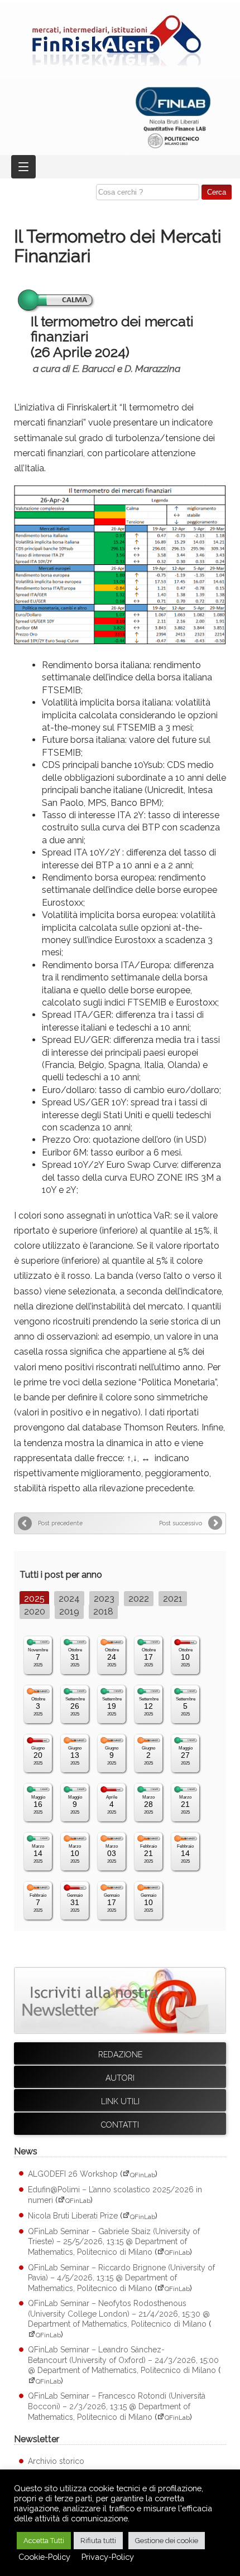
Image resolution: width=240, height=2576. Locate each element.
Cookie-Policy (44, 2557)
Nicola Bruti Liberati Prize (73, 2216)
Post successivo (181, 1523)
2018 (103, 1611)
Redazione (120, 2055)
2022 (139, 1599)
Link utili (120, 2101)
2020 (35, 1611)
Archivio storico (56, 2461)
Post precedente (60, 1523)
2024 (69, 1599)
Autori (120, 2078)
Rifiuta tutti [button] (98, 2541)
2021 (173, 1599)
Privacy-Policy (108, 2557)
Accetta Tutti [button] (44, 2541)
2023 (104, 1599)
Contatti (120, 2125)
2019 (69, 1611)
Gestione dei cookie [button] (167, 2541)
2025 (34, 1599)
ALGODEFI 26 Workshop (73, 2174)
